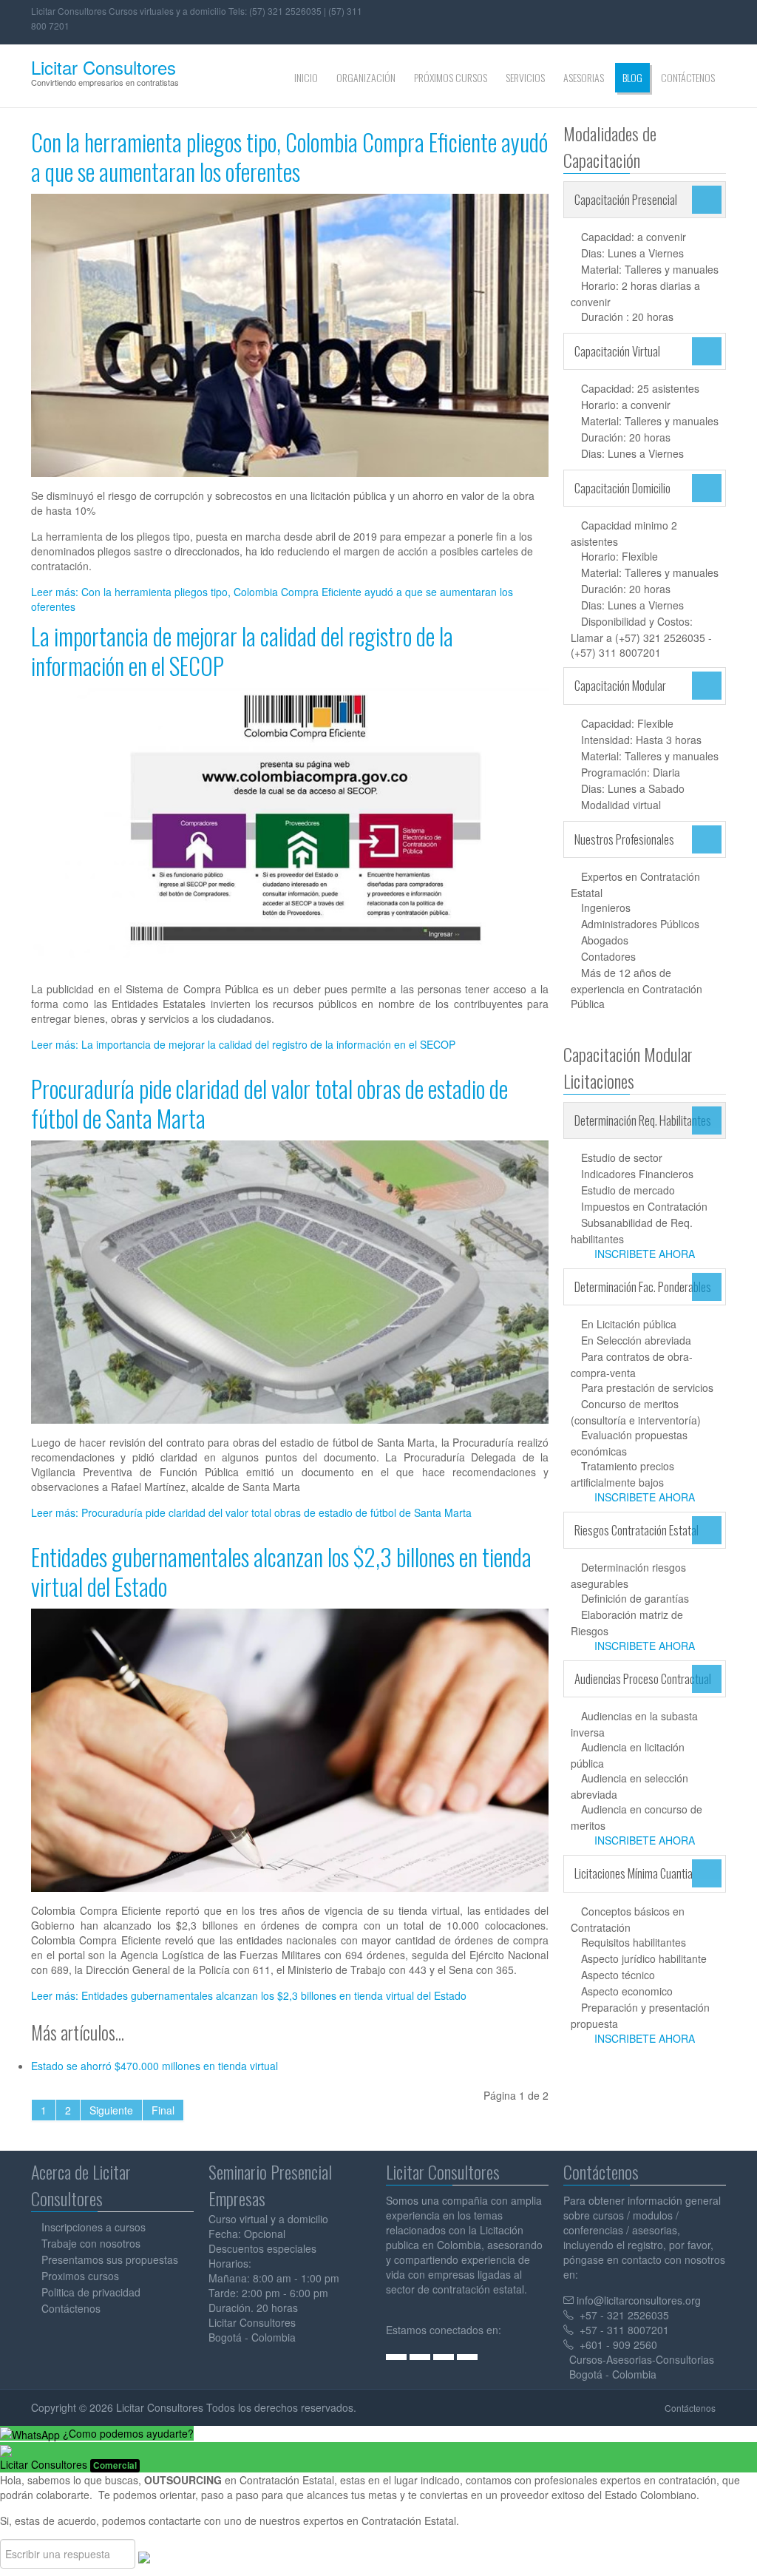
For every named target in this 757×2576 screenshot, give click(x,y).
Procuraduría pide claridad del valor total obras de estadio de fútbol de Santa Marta (269, 1103)
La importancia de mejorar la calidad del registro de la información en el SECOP (242, 650)
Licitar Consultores (103, 67)
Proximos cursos (80, 2276)
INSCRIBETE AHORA (645, 1254)
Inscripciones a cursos (94, 2227)
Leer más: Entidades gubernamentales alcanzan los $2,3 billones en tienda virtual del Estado (249, 1995)
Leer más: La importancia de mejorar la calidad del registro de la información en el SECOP (243, 1044)
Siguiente (111, 2110)
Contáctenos (71, 2308)
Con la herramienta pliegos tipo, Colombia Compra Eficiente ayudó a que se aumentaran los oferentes (289, 156)
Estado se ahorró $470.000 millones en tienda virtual (155, 2066)
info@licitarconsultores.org (639, 2300)
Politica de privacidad (91, 2292)
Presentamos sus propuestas (110, 2259)
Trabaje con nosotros (91, 2243)
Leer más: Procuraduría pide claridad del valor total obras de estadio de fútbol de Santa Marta (251, 1512)
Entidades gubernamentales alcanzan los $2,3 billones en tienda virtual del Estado (281, 1571)
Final (163, 2110)
